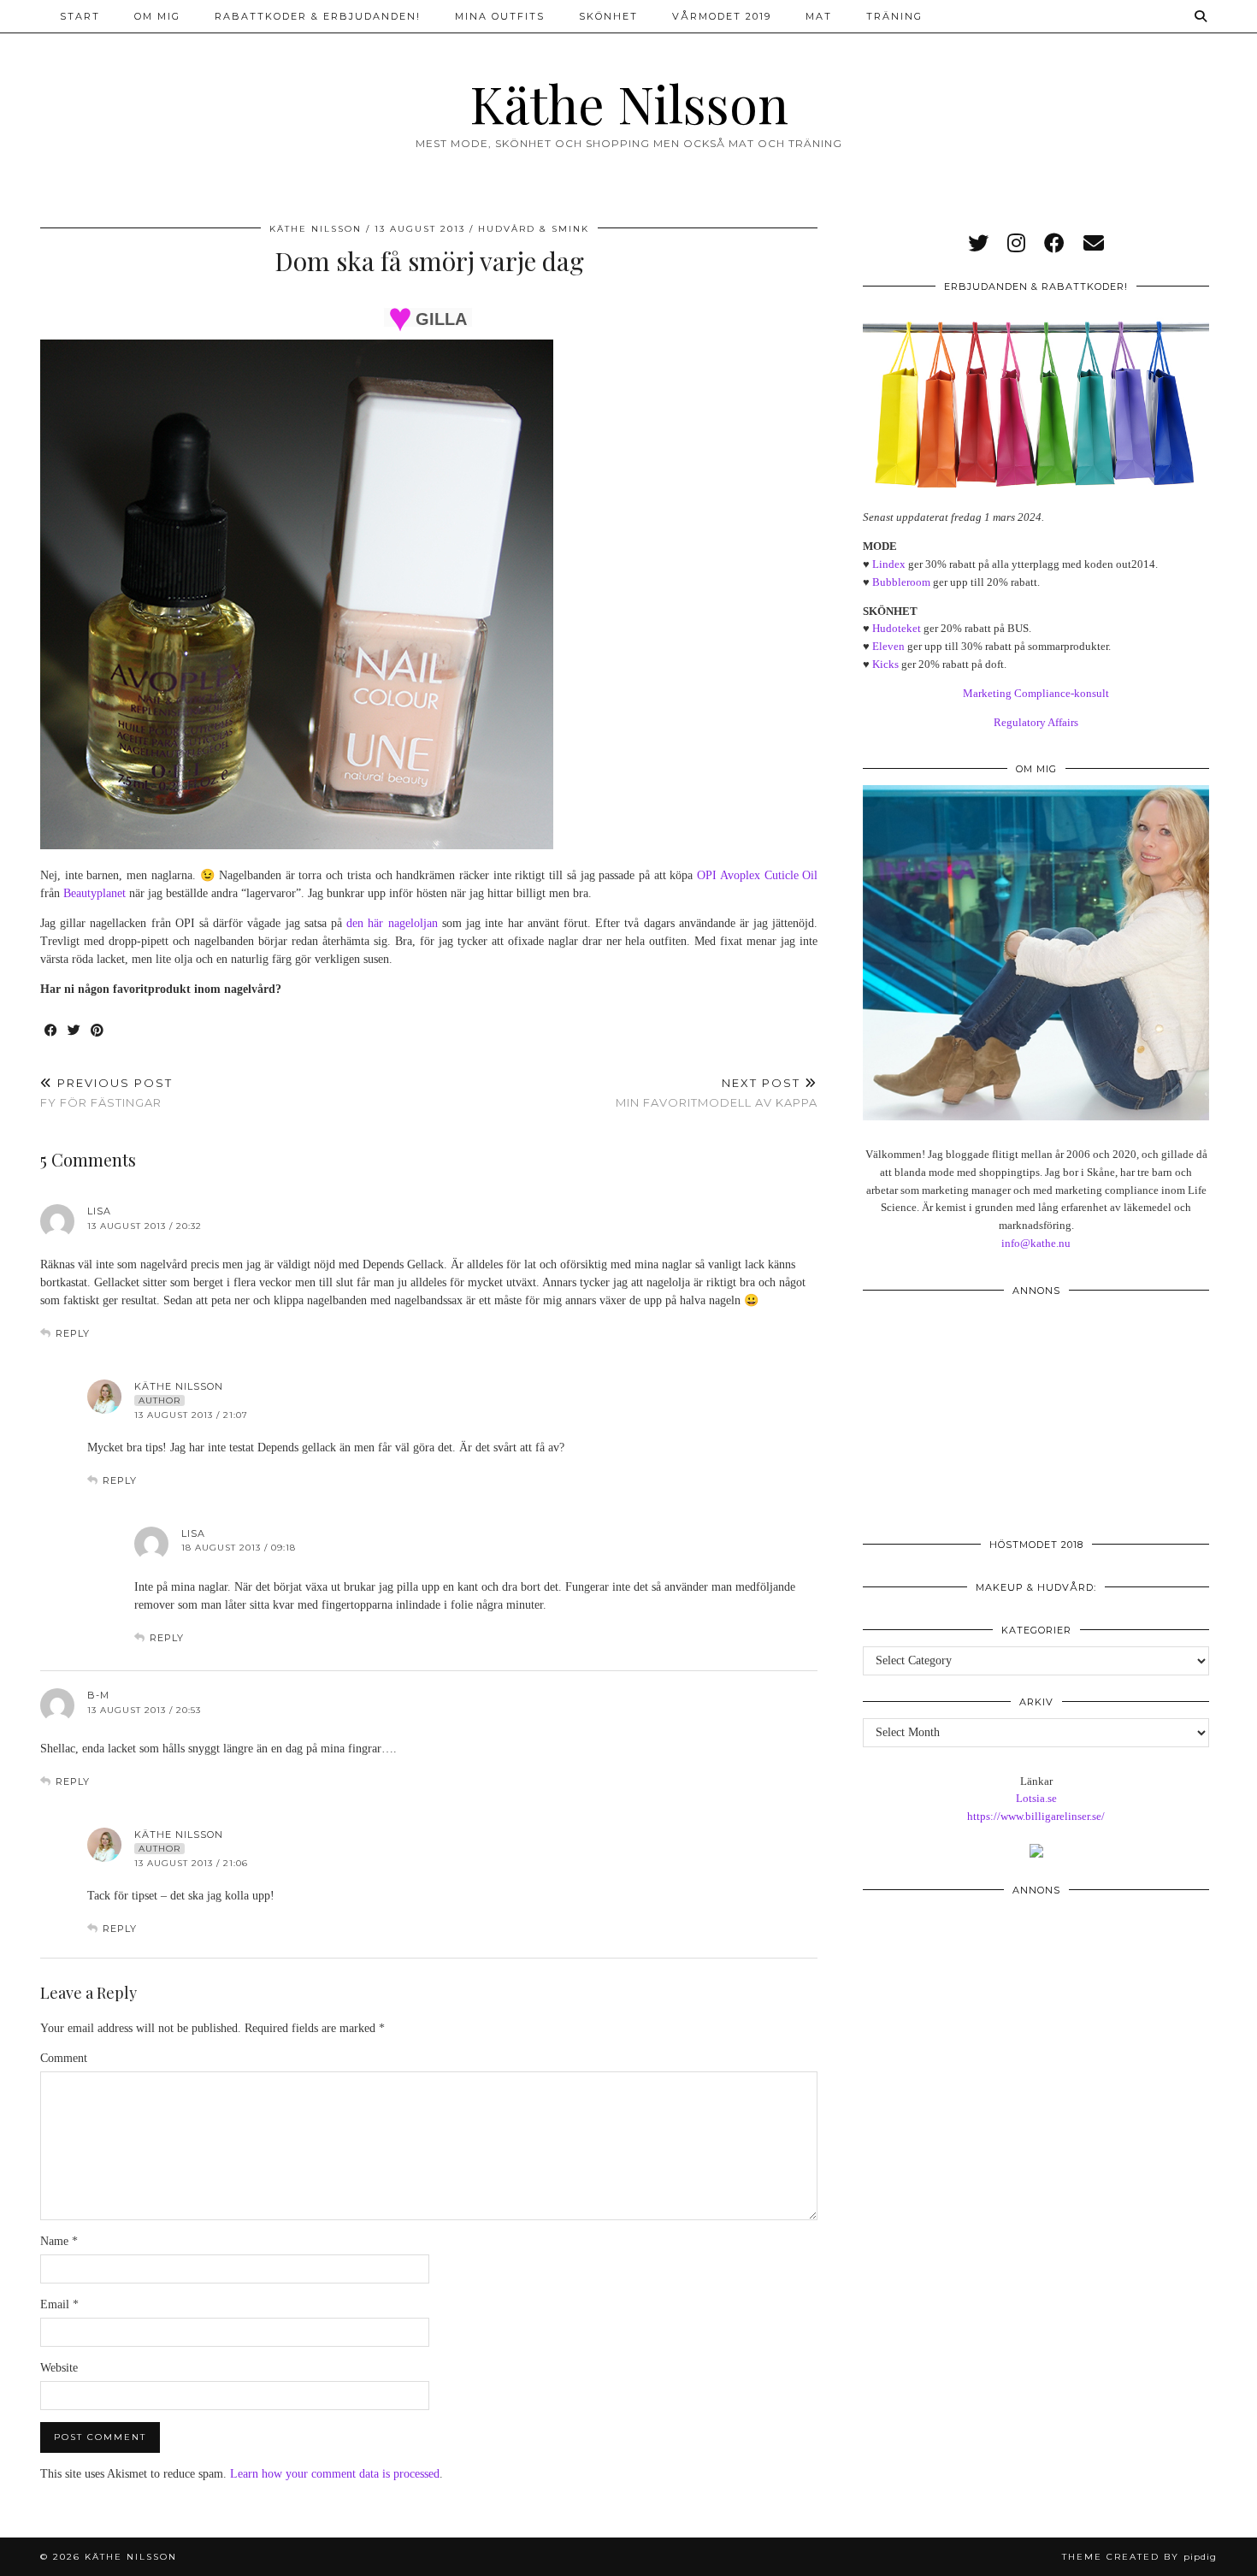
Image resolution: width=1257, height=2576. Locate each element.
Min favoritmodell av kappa (717, 1093)
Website (59, 2368)
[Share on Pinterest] (98, 1031)
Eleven (888, 646)
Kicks (885, 664)
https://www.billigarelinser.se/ (1036, 1816)
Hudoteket (897, 628)
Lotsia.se (1036, 1798)
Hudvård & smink (534, 229)
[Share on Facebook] (52, 1031)
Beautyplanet (94, 893)
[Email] (1094, 244)
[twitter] (978, 244)
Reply (73, 1333)
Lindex (889, 564)
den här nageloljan (392, 923)
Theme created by (1139, 2557)
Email (59, 2304)
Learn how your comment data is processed (335, 2474)
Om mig (157, 16)
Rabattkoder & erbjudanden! (318, 16)
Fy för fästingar (106, 1093)
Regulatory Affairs (1036, 722)
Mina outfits (500, 16)
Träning (894, 16)
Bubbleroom (901, 582)
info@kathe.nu (1036, 1243)
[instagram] (1016, 244)
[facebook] (1054, 244)
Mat (819, 16)
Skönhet (608, 16)
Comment (64, 2058)
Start (80, 16)
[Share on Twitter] (75, 1031)
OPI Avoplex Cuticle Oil (757, 875)
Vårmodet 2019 (722, 16)
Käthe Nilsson (629, 103)
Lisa (99, 1211)
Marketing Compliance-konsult (1036, 693)
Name (59, 2241)
